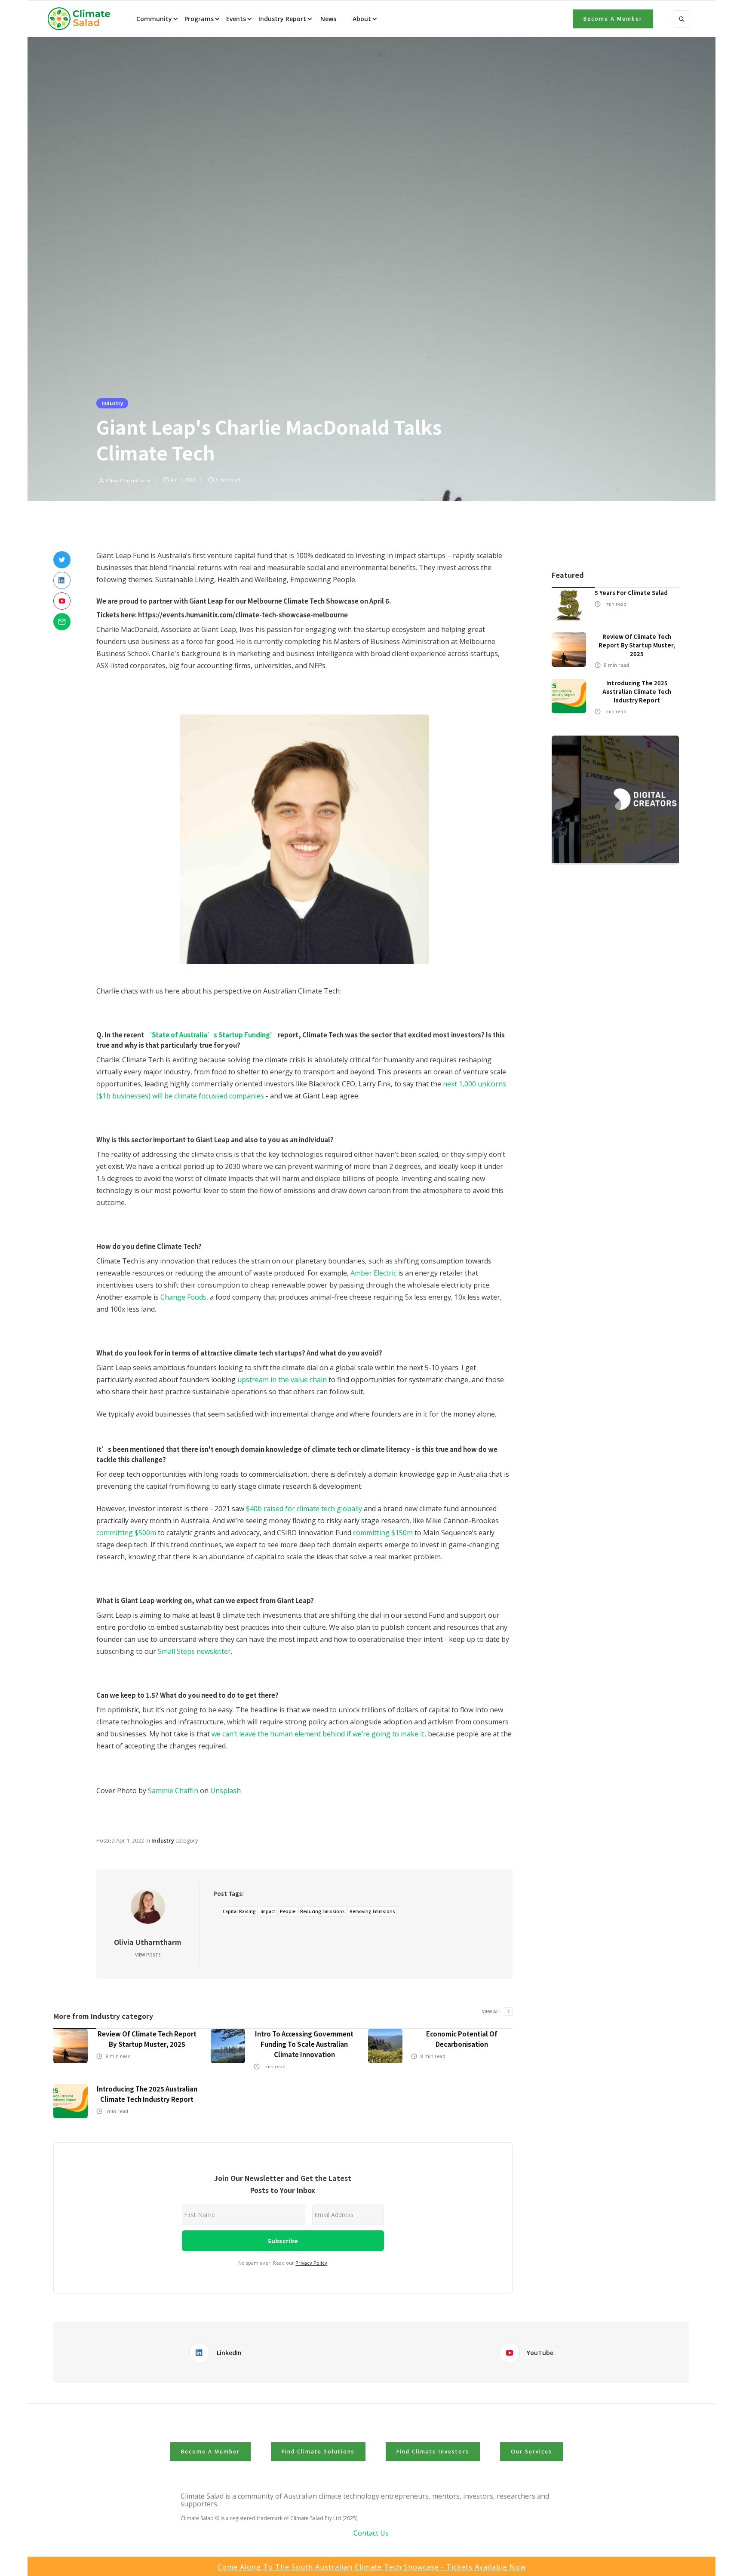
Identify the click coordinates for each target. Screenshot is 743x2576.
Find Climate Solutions (318, 2452)
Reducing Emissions (322, 1911)
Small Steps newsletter (194, 1651)
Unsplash (226, 1791)
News (327, 19)
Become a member (613, 19)
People (288, 1911)
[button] (157, 19)
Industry (112, 403)
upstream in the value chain (282, 1380)
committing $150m (383, 1533)
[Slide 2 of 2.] (615, 800)
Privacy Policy (311, 2263)
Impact (268, 1911)
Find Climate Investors (433, 2452)
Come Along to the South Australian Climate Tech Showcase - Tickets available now (372, 2567)
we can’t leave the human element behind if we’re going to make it (318, 1734)
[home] (82, 19)
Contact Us (371, 2533)
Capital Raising (239, 1911)
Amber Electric (373, 1273)
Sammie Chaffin (173, 1791)
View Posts (148, 1955)
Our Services (531, 2452)
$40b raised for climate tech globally (304, 1509)
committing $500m (126, 1533)
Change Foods (183, 1297)
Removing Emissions (372, 1911)
